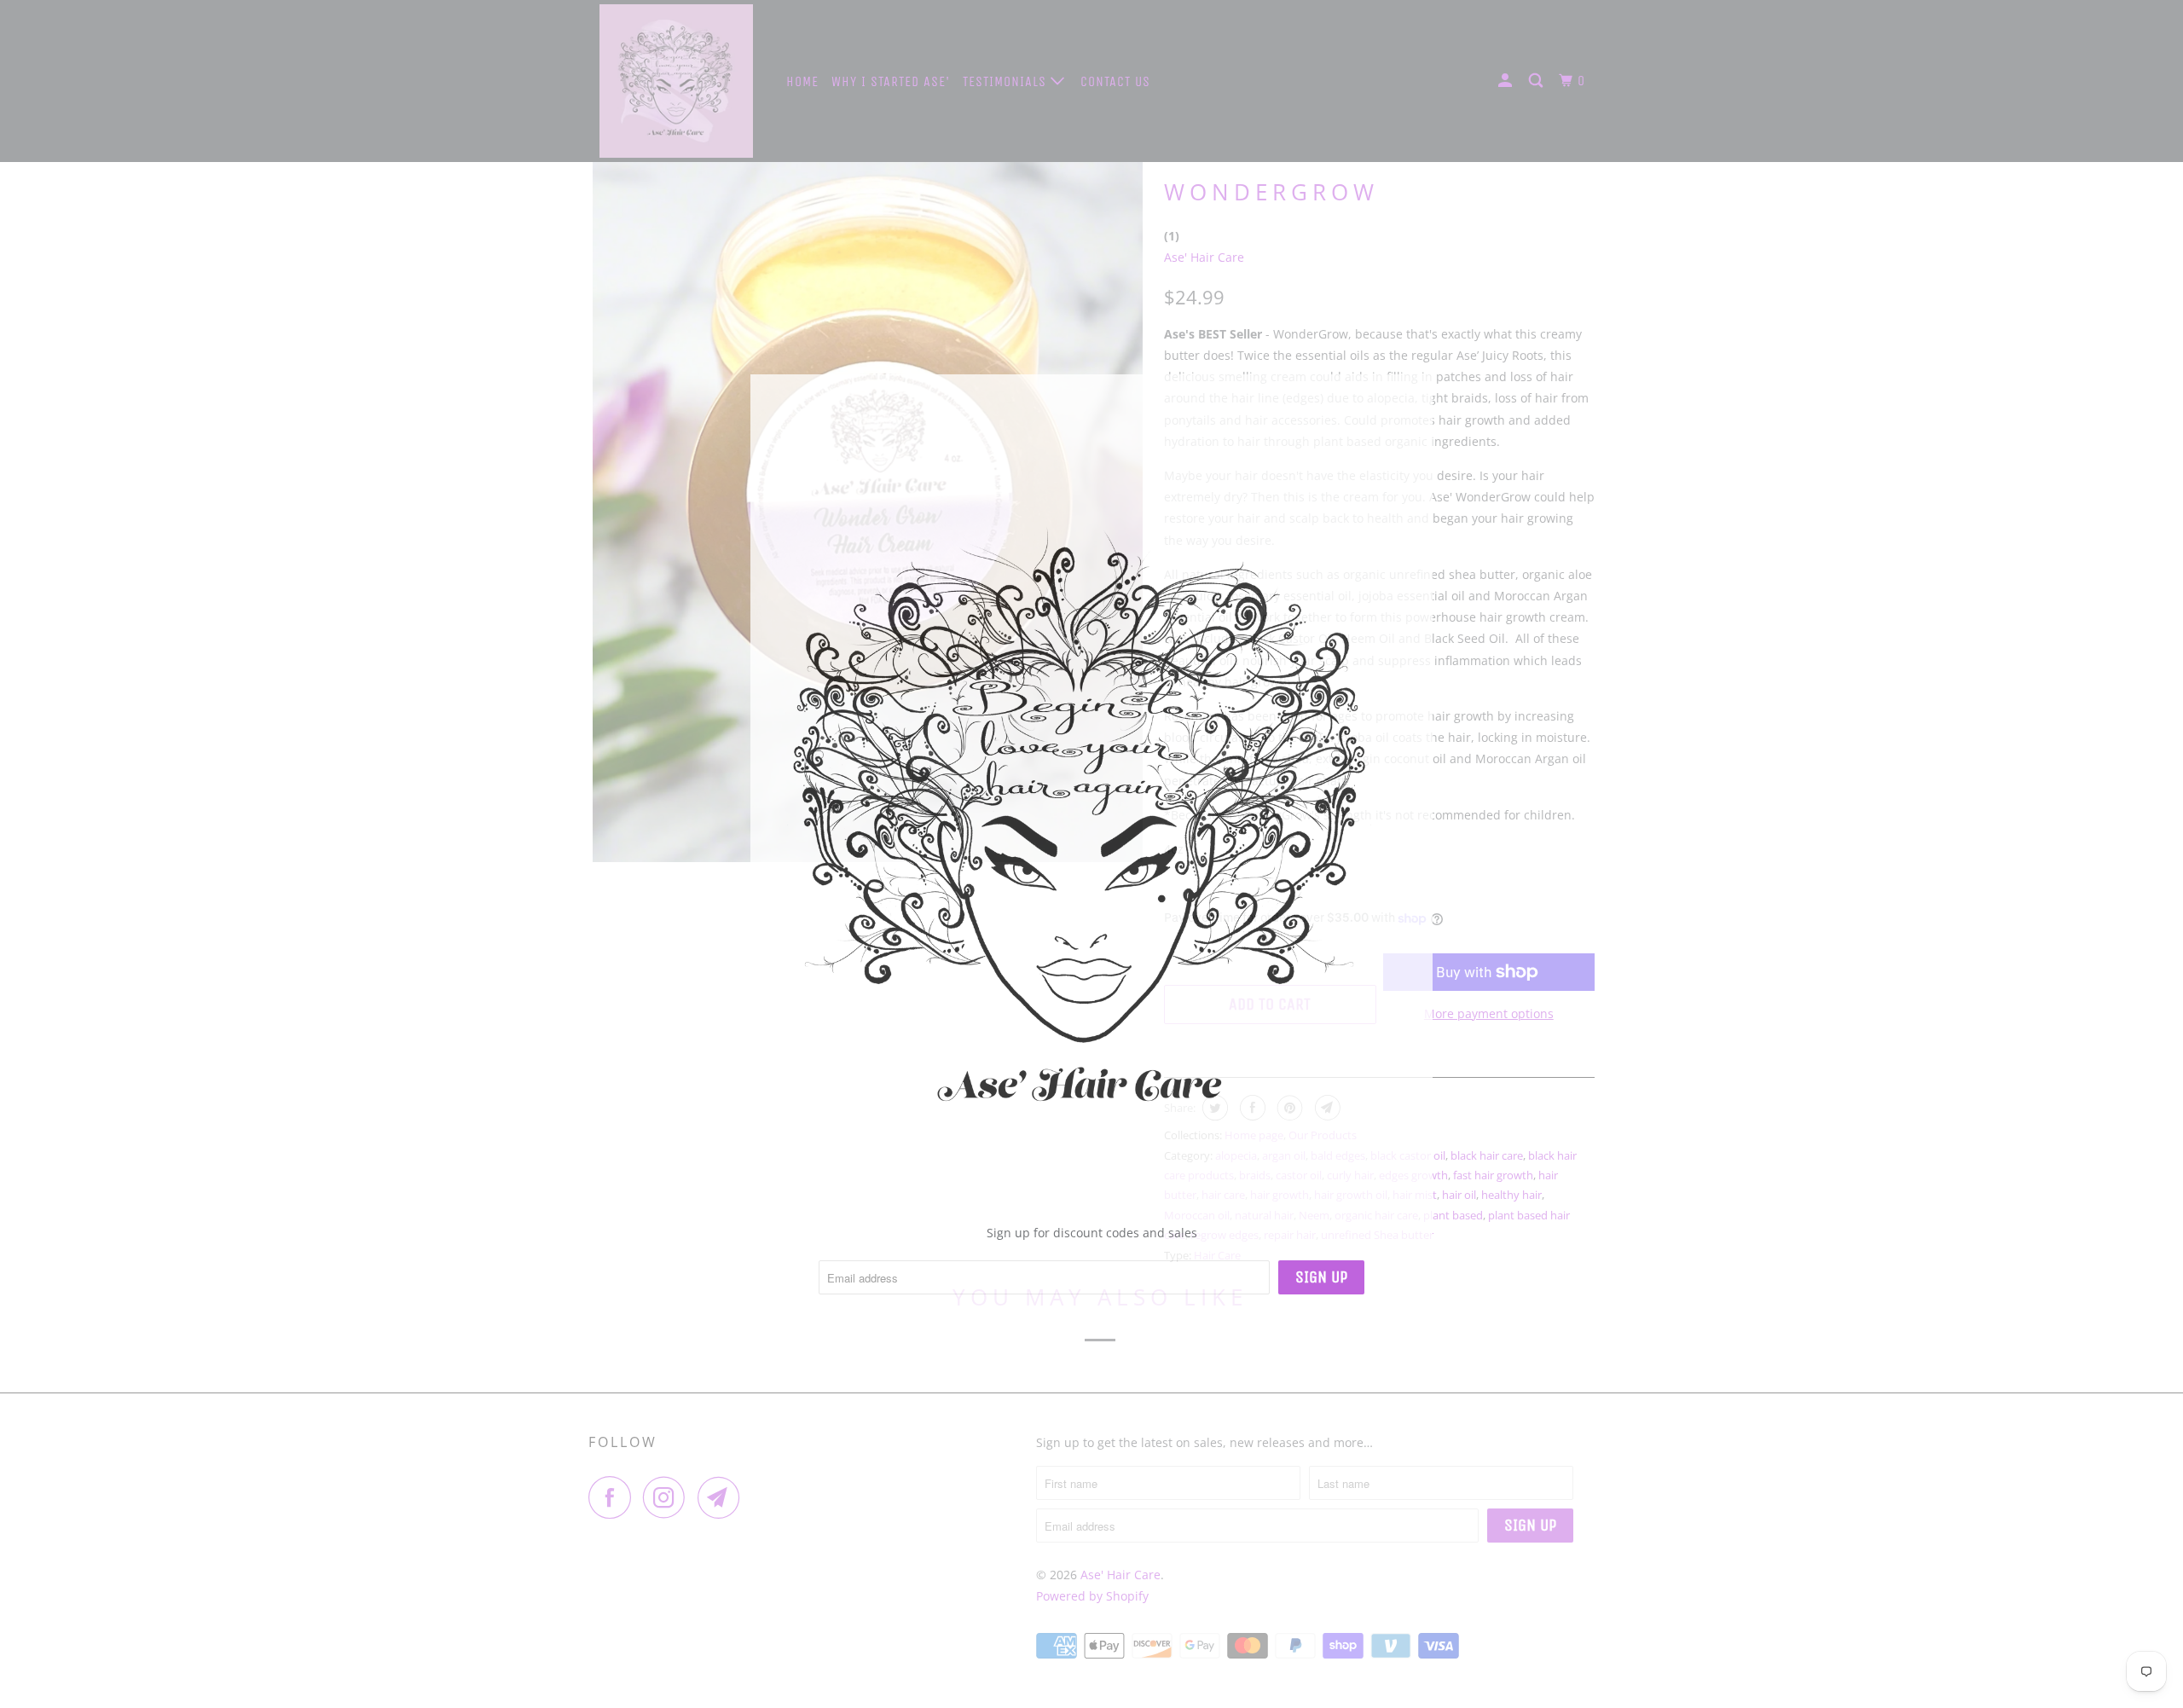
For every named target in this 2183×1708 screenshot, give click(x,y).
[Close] (1413, 389)
